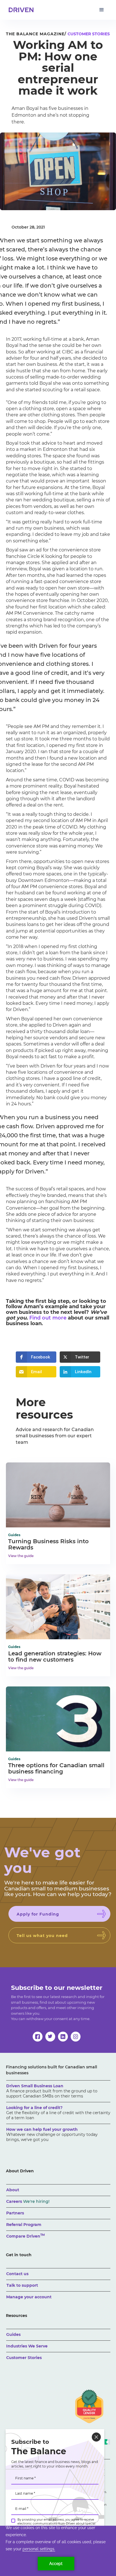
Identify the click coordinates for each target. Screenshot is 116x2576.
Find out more (48, 1318)
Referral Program (24, 2225)
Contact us (17, 2274)
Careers (28, 2201)
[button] (102, 10)
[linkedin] (63, 2037)
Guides (13, 2334)
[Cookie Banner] (58, 2551)
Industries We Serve (27, 2346)
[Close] (96, 2437)
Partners (15, 2213)
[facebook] (38, 2037)
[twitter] (50, 2037)
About (13, 2190)
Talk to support (22, 2285)
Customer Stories (24, 2358)
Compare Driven (25, 2236)
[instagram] (76, 2037)
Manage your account (29, 2297)
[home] (20, 10)
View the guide (21, 1556)
